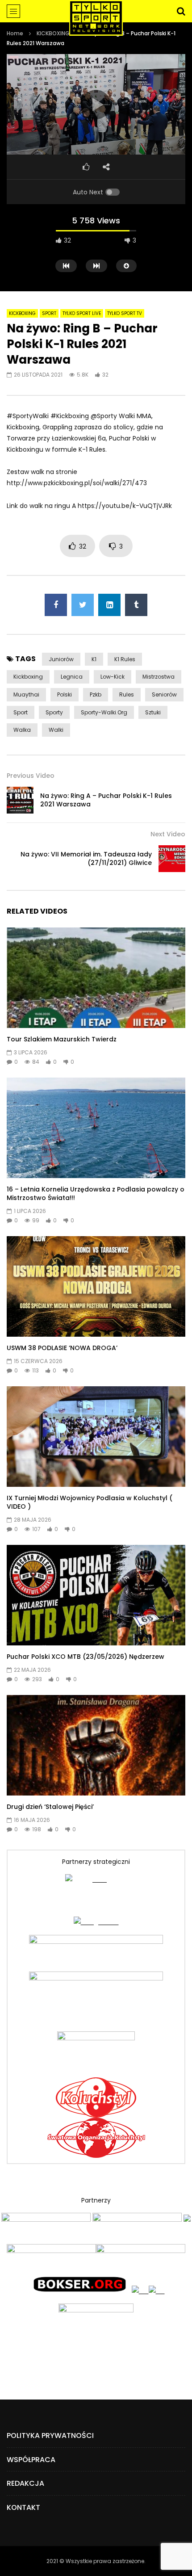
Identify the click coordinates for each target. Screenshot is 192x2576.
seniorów (164, 694)
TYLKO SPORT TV (125, 313)
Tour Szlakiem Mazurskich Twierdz (62, 1039)
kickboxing (28, 677)
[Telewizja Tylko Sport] (96, 18)
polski (65, 694)
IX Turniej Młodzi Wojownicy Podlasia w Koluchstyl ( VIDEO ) (90, 1502)
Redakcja (25, 2483)
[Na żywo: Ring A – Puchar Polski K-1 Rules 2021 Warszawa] (20, 800)
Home (15, 33)
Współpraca (31, 2460)
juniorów (61, 659)
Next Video (168, 834)
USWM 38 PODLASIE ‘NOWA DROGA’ (62, 1348)
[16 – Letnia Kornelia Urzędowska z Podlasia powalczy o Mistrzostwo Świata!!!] (96, 1128)
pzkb (96, 694)
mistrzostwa (159, 677)
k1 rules (125, 659)
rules (127, 694)
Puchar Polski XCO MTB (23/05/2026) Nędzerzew (86, 1657)
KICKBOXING (53, 33)
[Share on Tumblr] (136, 605)
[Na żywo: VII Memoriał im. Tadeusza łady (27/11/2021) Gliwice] (172, 859)
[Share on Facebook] (56, 605)
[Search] (181, 11)
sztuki (153, 712)
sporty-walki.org (104, 712)
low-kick (113, 677)
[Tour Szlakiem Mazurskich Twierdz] (96, 978)
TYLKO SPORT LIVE (82, 313)
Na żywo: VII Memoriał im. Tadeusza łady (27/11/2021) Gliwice (86, 858)
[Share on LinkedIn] (109, 605)
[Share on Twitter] (83, 605)
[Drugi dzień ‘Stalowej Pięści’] (96, 1745)
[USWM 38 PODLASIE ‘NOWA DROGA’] (96, 1286)
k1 (94, 659)
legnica (72, 677)
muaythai (26, 694)
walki (56, 730)
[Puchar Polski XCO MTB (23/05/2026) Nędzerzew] (96, 1595)
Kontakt (23, 2507)
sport (21, 712)
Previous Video (31, 776)
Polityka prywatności (50, 2435)
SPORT (49, 313)
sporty (54, 712)
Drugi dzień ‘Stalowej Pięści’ (50, 1807)
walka (22, 730)
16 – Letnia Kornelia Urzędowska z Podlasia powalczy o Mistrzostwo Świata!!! (96, 1194)
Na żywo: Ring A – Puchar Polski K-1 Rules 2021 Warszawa (106, 800)
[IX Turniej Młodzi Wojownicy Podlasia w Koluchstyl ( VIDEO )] (96, 1437)
